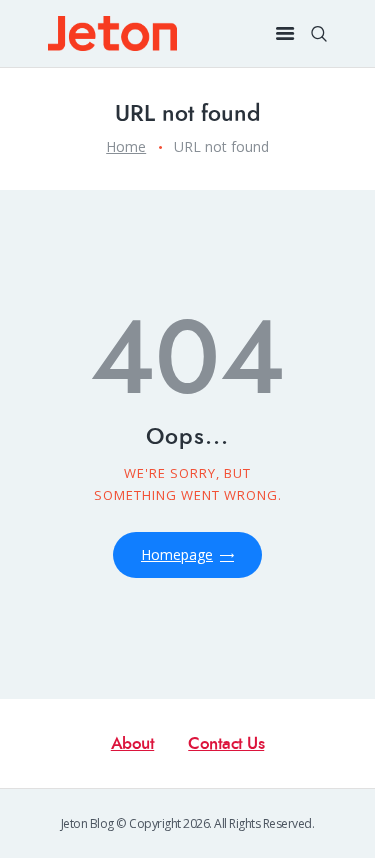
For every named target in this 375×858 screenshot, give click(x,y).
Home (126, 146)
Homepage (177, 554)
